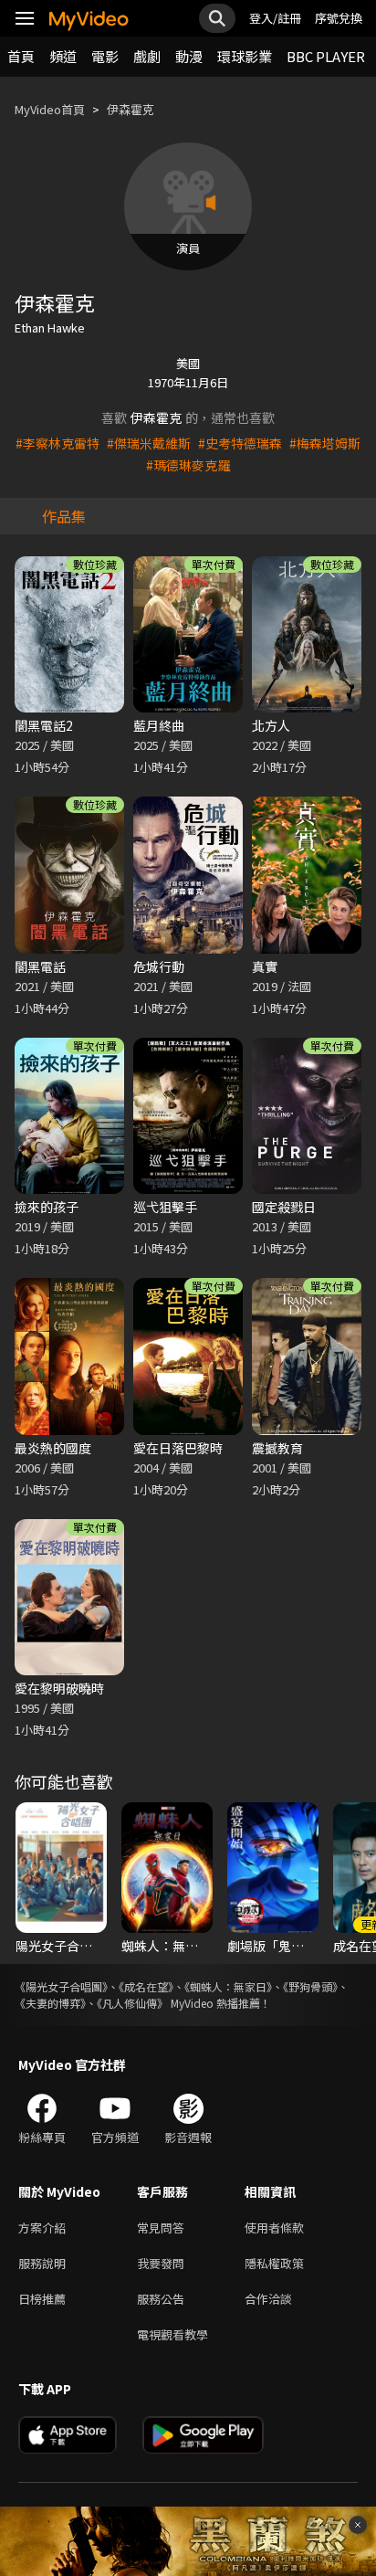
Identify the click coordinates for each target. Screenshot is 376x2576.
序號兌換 (339, 18)
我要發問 (161, 2263)
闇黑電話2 (44, 725)
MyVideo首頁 (50, 109)
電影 (105, 56)
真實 (265, 966)
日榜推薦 (42, 2299)
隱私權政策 (274, 2263)
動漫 (189, 56)
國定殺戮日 (284, 1207)
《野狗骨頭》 (310, 1986)
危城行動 (159, 966)
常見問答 (161, 2228)
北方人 (271, 725)
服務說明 (42, 2263)
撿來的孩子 (47, 1207)
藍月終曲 (159, 725)
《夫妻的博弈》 (50, 2003)
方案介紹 (42, 2228)
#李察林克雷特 (57, 443)
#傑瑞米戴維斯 (149, 443)
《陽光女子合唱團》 (61, 1986)
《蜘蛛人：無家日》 (228, 1986)
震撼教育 (277, 1448)
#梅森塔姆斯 (325, 443)
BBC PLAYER (326, 56)
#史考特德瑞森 (240, 443)
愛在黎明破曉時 (59, 1688)
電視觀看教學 (172, 2334)
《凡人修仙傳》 (132, 2003)
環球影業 (245, 56)
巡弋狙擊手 (165, 1207)
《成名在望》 (146, 1986)
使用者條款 (274, 2228)
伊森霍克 (131, 109)
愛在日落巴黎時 (178, 1448)
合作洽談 (268, 2299)
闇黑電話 (40, 966)
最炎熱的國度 (53, 1448)
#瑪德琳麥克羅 (188, 465)
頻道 (63, 56)
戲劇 (147, 56)
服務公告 (161, 2299)
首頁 (21, 56)
